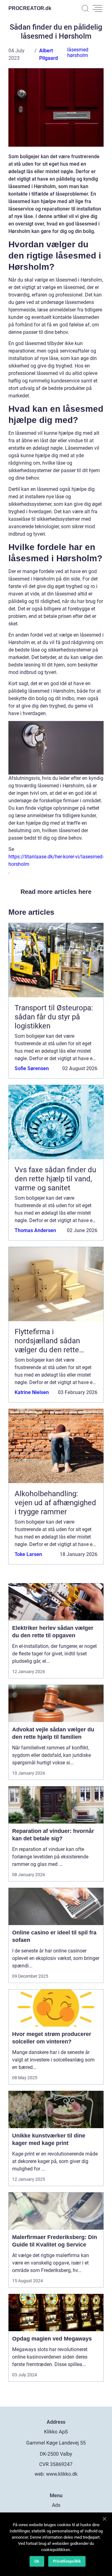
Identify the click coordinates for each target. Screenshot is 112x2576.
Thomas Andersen (35, 1230)
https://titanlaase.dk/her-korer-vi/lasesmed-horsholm (56, 860)
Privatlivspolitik (67, 2561)
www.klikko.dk (62, 2474)
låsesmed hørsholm (78, 52)
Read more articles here (56, 892)
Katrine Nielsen (32, 1392)
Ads (56, 2505)
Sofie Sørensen (32, 1068)
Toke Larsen (28, 1554)
